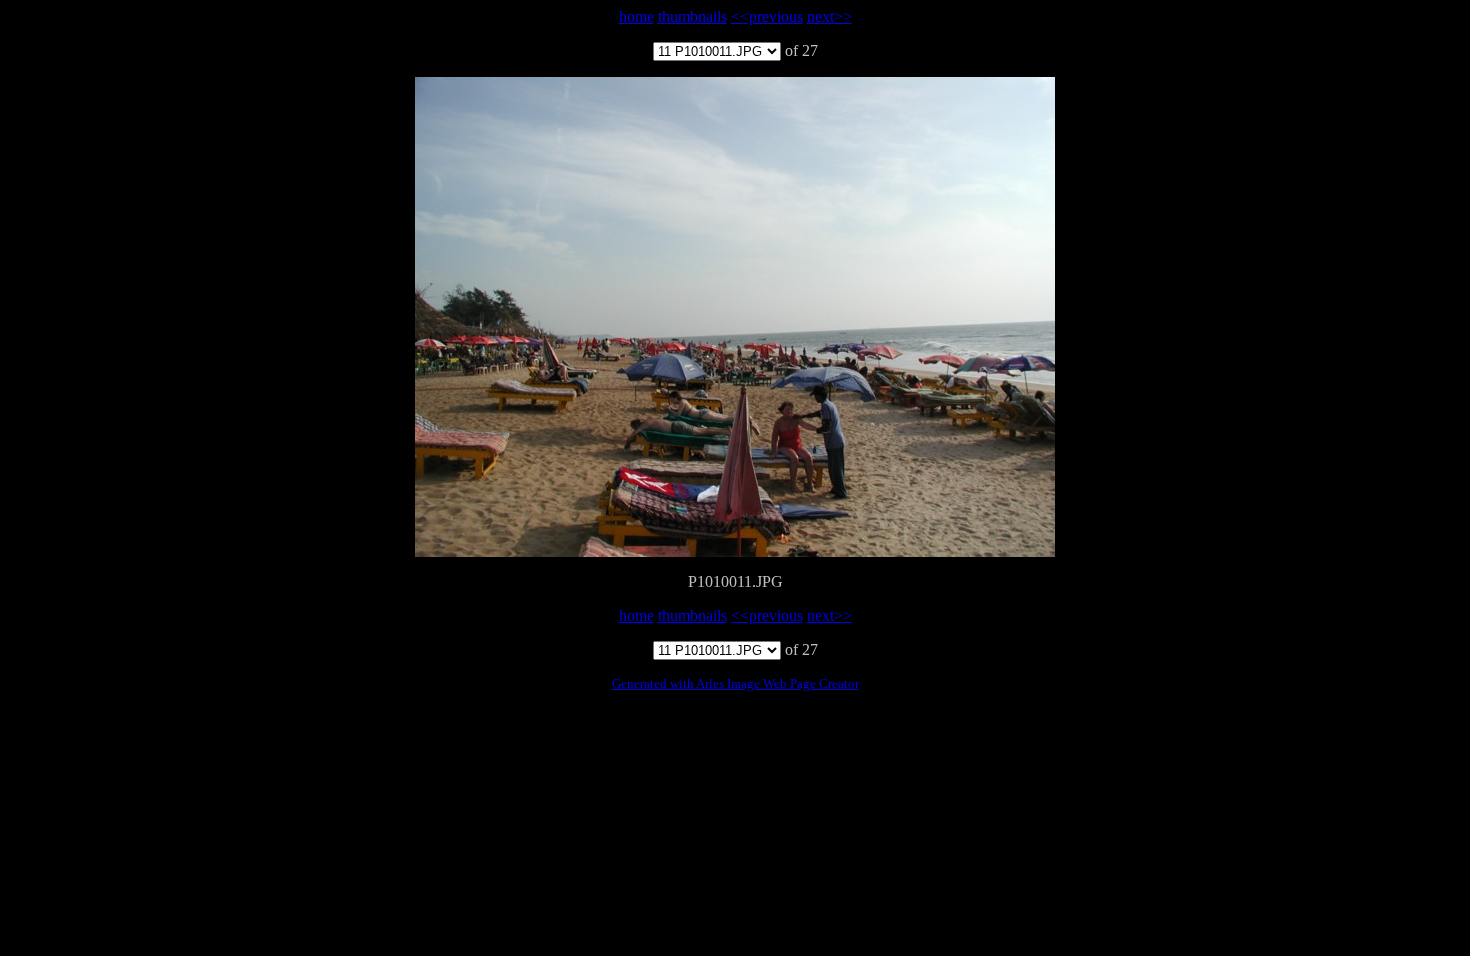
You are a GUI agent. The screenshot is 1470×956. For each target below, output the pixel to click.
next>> (829, 16)
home (636, 16)
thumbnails (692, 16)
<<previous (767, 16)
